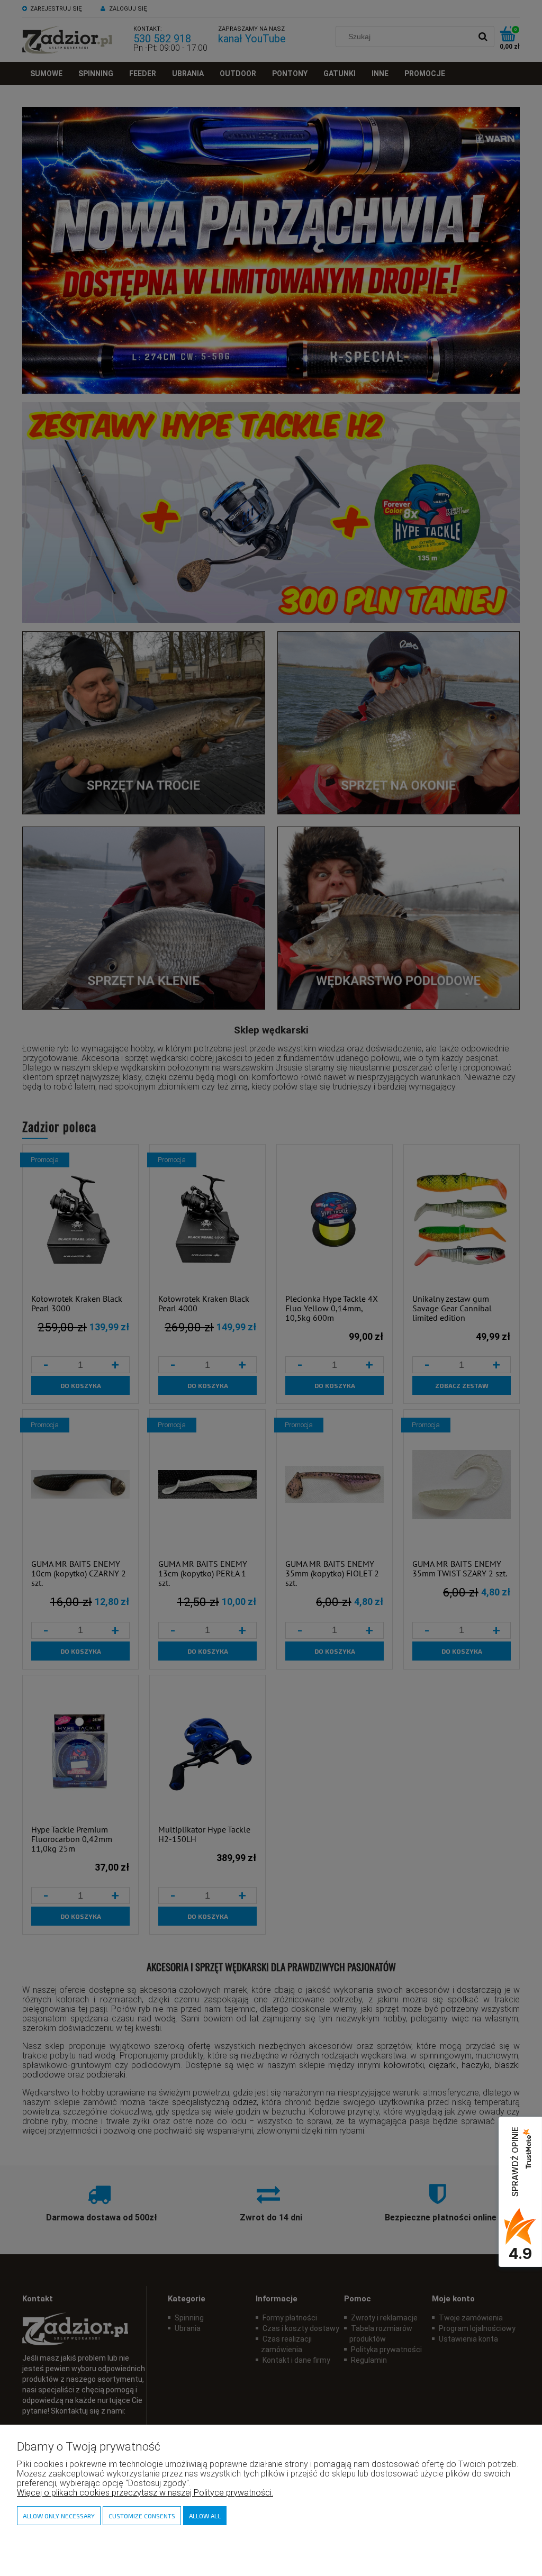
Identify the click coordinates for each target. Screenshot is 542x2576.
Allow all (205, 2516)
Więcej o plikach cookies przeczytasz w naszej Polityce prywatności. (145, 2493)
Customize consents (142, 2516)
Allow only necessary (59, 2516)
